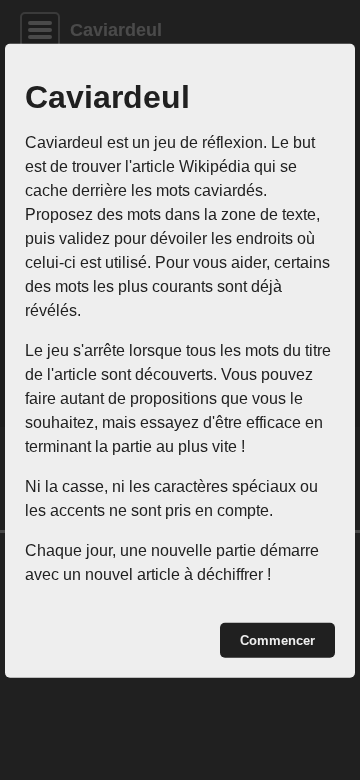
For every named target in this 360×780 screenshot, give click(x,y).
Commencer (277, 640)
